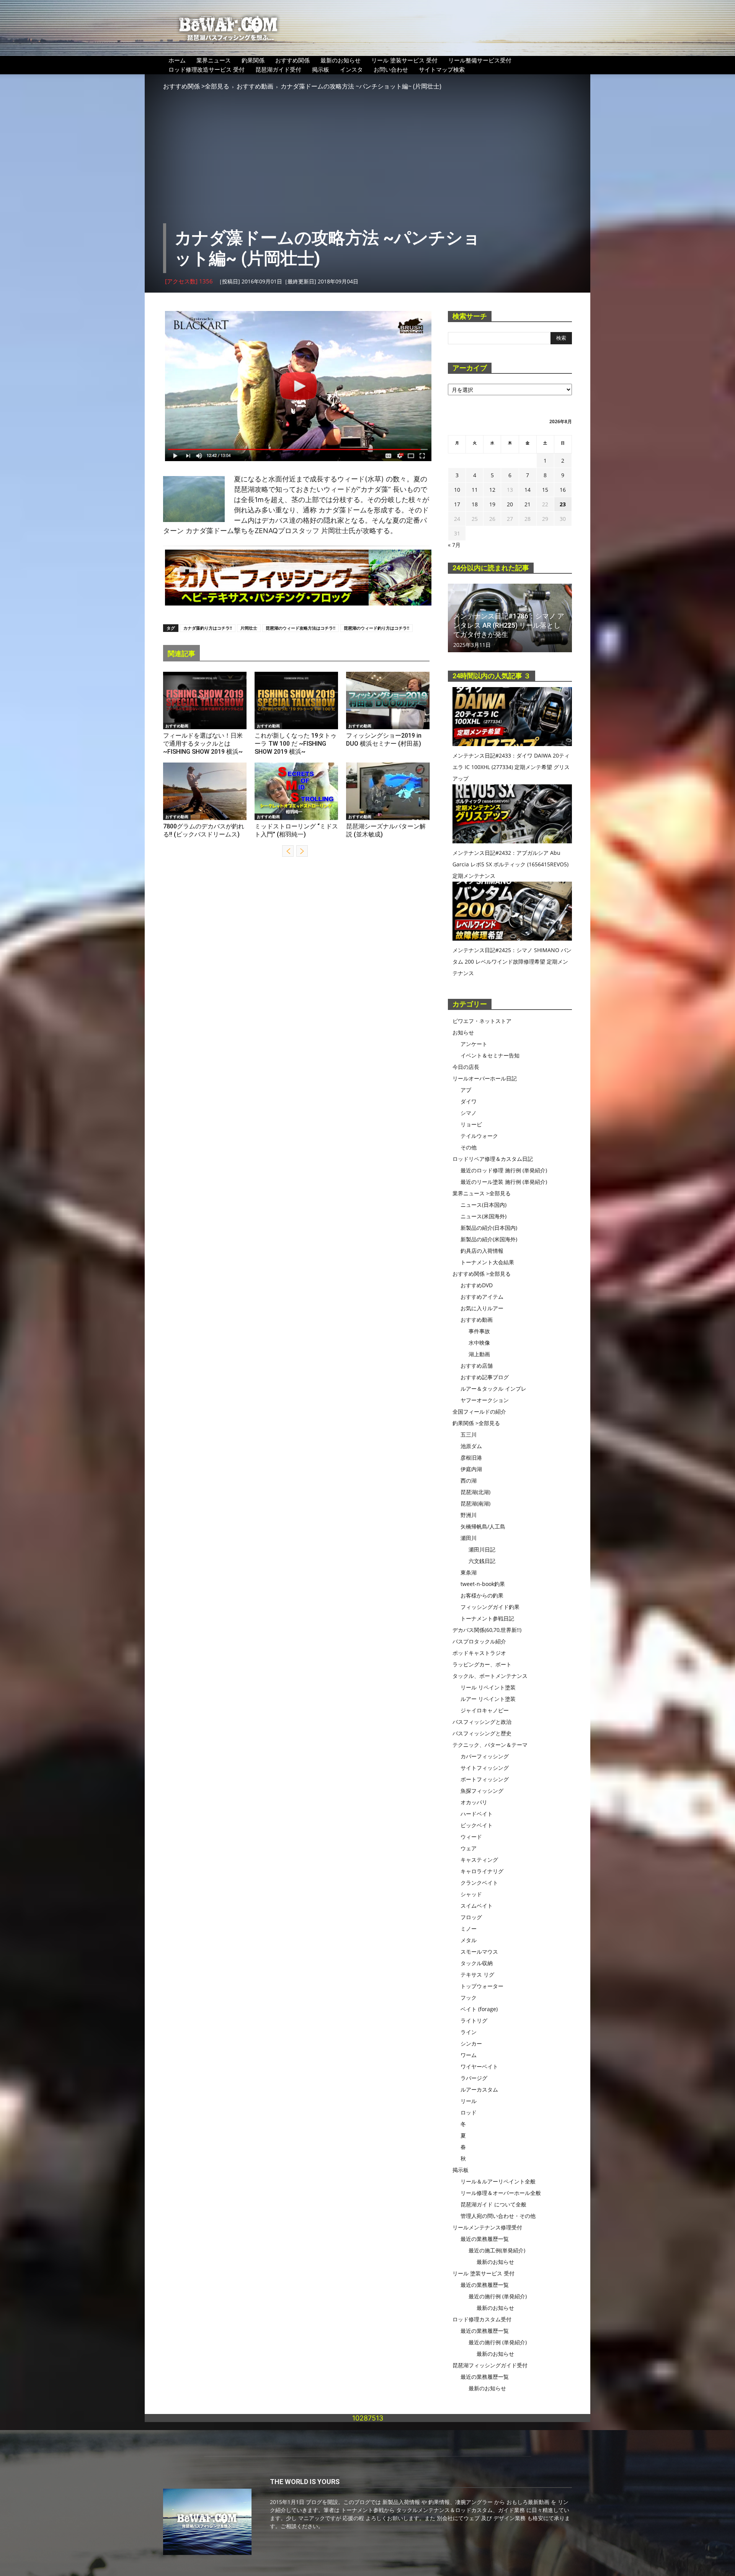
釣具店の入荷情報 (482, 1251)
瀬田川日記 (482, 1549)
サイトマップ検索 (442, 69)
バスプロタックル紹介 (479, 1641)
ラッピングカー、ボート (482, 1664)
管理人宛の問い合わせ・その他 (498, 2216)
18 (475, 504)
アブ (466, 1090)
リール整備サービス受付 (480, 60)
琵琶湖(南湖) (475, 1503)
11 (475, 490)
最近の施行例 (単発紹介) (498, 2296)
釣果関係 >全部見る (476, 1423)
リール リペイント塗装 (488, 1687)
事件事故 (479, 1331)
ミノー (469, 1929)
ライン (469, 2032)
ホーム (177, 60)
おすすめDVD (477, 1285)
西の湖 (469, 1480)
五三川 (469, 1434)
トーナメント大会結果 (487, 1262)
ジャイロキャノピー (485, 1710)
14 (528, 490)
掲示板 (321, 69)
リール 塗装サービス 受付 (404, 60)
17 (457, 504)
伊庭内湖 (471, 1469)
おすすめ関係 (292, 60)
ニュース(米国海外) (483, 1216)
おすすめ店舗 (477, 1366)
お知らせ (463, 1032)
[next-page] (302, 851)
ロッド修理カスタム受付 (482, 2319)
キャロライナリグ (482, 1871)
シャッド (471, 1894)
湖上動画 (479, 1354)
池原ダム (471, 1446)
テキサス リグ (477, 1975)
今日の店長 (466, 1067)
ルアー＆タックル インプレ (493, 1389)
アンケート (474, 1044)
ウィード (471, 1837)
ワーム (469, 2055)
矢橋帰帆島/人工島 (483, 1526)
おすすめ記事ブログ (485, 1377)
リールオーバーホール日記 (485, 1078)
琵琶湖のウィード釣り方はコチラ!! (376, 628)
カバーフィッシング (485, 1756)
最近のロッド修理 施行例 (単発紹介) (504, 1170)
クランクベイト (479, 1883)
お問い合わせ (391, 69)
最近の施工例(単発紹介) (497, 2250)
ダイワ (469, 1101)
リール (469, 2101)
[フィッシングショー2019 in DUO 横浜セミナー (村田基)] (388, 700)
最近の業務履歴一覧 (485, 2239)
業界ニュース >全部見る (482, 1193)
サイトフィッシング (485, 1768)
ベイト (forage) (479, 2009)
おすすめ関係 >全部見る (196, 86)
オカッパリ (474, 1802)
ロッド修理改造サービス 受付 (207, 69)
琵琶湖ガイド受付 (278, 69)
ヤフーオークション (485, 1400)
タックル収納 (477, 1963)
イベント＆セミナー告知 (490, 1055)
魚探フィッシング (482, 1791)
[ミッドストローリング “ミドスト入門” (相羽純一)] (296, 791)
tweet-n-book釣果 (483, 1584)
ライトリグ (474, 2020)
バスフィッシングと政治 (482, 1722)
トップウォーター (482, 1986)
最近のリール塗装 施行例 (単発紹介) (504, 1182)
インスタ (351, 69)
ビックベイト (477, 1825)
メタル (469, 1940)
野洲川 (469, 1515)
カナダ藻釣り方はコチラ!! (208, 628)
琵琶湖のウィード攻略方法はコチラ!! (301, 628)
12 (492, 490)
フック (469, 1997)
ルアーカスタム (479, 2089)
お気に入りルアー (482, 1308)
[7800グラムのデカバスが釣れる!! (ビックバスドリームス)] (205, 791)
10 (457, 490)
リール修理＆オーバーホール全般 (501, 2193)
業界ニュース (214, 60)
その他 (469, 1147)
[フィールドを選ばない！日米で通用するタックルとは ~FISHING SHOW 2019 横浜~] (205, 700)
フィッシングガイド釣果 (490, 1607)
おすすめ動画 (255, 86)
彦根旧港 (471, 1457)
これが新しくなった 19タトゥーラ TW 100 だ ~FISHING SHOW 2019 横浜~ (296, 744)
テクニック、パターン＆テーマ (490, 1745)
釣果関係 (253, 60)
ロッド (469, 2112)
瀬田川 (469, 1538)
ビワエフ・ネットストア (482, 1021)
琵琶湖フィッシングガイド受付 (490, 2365)
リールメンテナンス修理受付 (487, 2227)
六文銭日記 (482, 1561)
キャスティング (479, 1860)
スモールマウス (479, 1952)
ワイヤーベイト (479, 2066)
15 (545, 490)
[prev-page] (288, 851)
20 (510, 504)
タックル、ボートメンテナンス (490, 1676)
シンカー (471, 2043)
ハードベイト (477, 1814)
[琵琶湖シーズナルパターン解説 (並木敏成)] (388, 791)
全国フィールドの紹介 (479, 1412)
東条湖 (469, 1572)
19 (492, 504)
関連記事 (181, 654)
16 (563, 490)
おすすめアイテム (482, 1297)
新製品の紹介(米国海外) (489, 1239)
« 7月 (454, 545)
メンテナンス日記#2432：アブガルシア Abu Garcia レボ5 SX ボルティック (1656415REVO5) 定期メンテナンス (510, 864)
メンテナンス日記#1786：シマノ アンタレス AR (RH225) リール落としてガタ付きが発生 (509, 625)
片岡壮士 (249, 628)
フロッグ (471, 1917)
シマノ (469, 1113)
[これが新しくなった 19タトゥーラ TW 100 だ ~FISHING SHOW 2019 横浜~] (296, 700)
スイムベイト (477, 1906)
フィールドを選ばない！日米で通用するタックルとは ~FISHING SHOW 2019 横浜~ (203, 744)
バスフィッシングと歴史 (482, 1733)
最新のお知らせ (341, 60)
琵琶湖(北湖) (475, 1492)
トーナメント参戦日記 (487, 1618)
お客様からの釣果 (482, 1595)
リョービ (471, 1124)
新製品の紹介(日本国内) (489, 1228)
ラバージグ (474, 2078)
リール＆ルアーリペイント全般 (498, 2181)
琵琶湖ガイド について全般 (493, 2204)
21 (528, 504)
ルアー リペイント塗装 (488, 1699)
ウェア (469, 1848)
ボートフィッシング (485, 1779)
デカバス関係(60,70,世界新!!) (487, 1630)
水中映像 (479, 1343)
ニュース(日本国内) (483, 1205)
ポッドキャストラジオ (479, 1653)
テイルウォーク (479, 1136)
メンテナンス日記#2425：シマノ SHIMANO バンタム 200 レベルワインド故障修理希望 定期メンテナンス (512, 961)
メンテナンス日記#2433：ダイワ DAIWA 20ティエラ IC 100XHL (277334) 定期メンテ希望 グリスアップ (511, 767)
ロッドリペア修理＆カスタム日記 (493, 1159)
